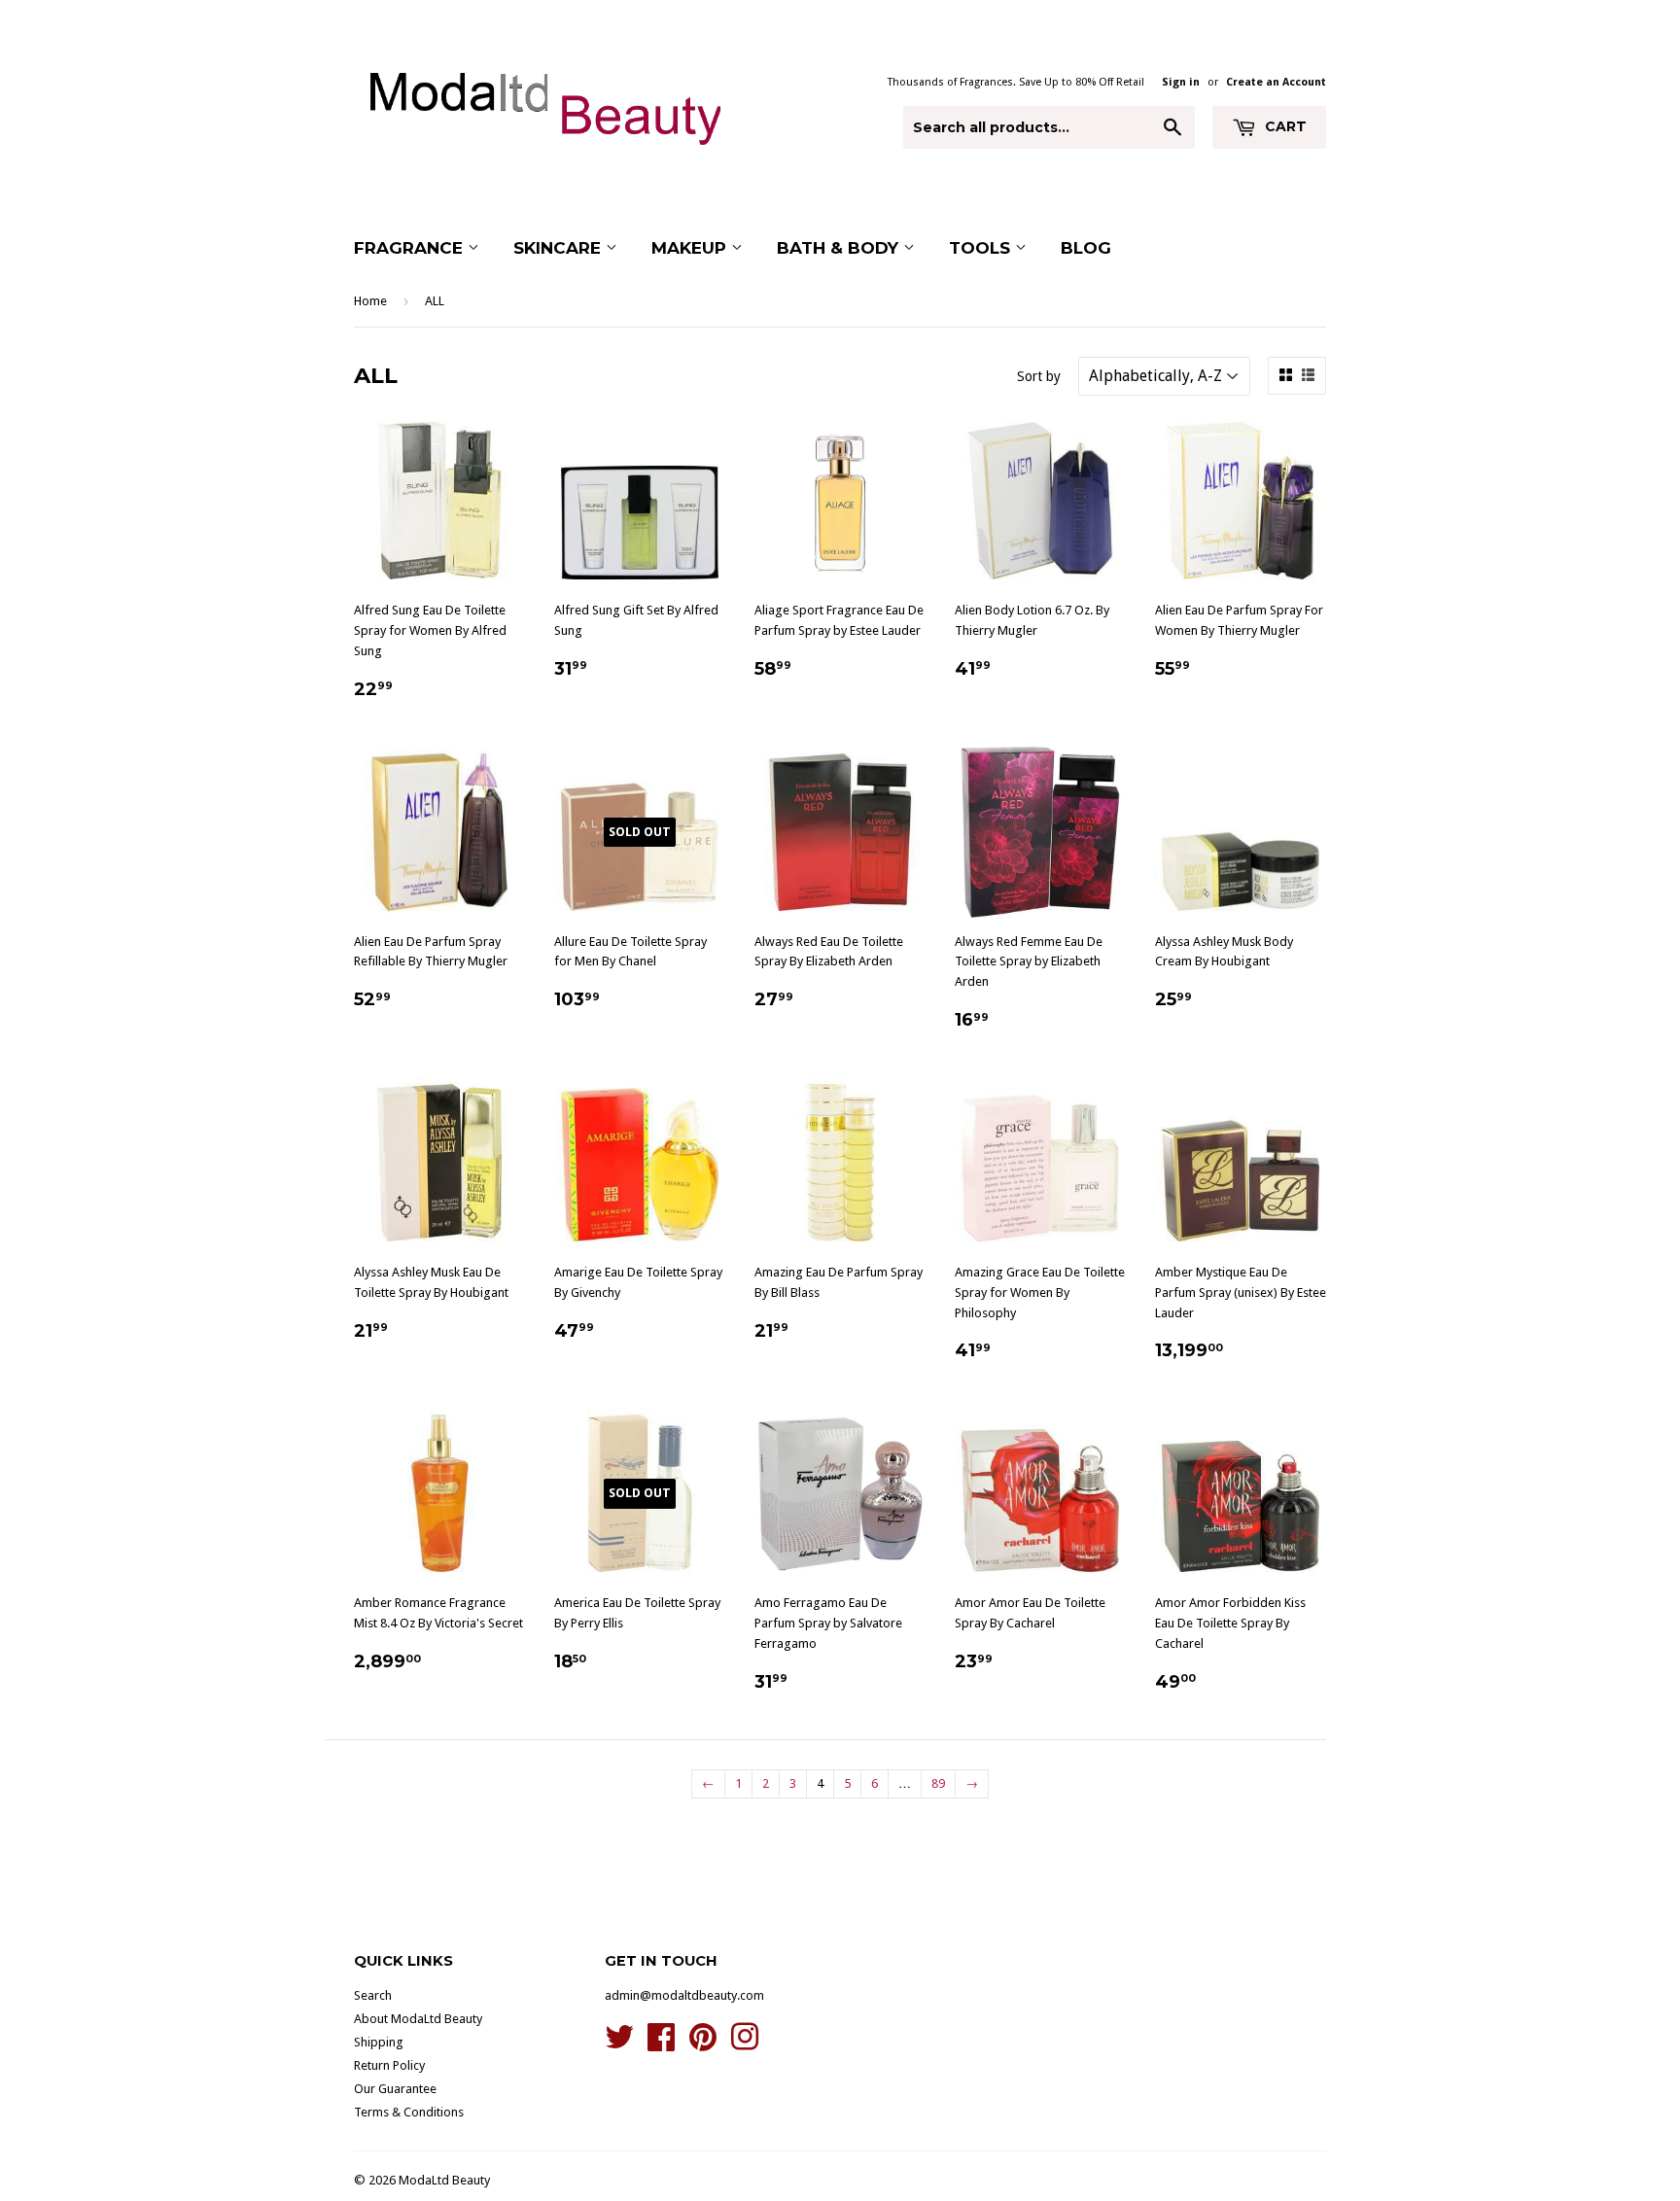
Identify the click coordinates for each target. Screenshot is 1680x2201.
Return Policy (389, 2065)
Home (370, 301)
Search (373, 1995)
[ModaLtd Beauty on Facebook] (661, 2044)
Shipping (379, 2042)
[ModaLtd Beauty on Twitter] (619, 2044)
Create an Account (1276, 82)
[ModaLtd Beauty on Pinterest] (703, 2044)
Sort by (1039, 376)
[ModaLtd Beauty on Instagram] (745, 2044)
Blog (1086, 248)
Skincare (560, 248)
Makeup (691, 248)
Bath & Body (840, 248)
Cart (1284, 126)
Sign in (1181, 82)
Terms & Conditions (409, 2112)
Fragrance (411, 248)
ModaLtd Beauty (444, 2180)
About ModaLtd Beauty (418, 2019)
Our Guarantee (395, 2089)
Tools (982, 248)
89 (938, 1783)
